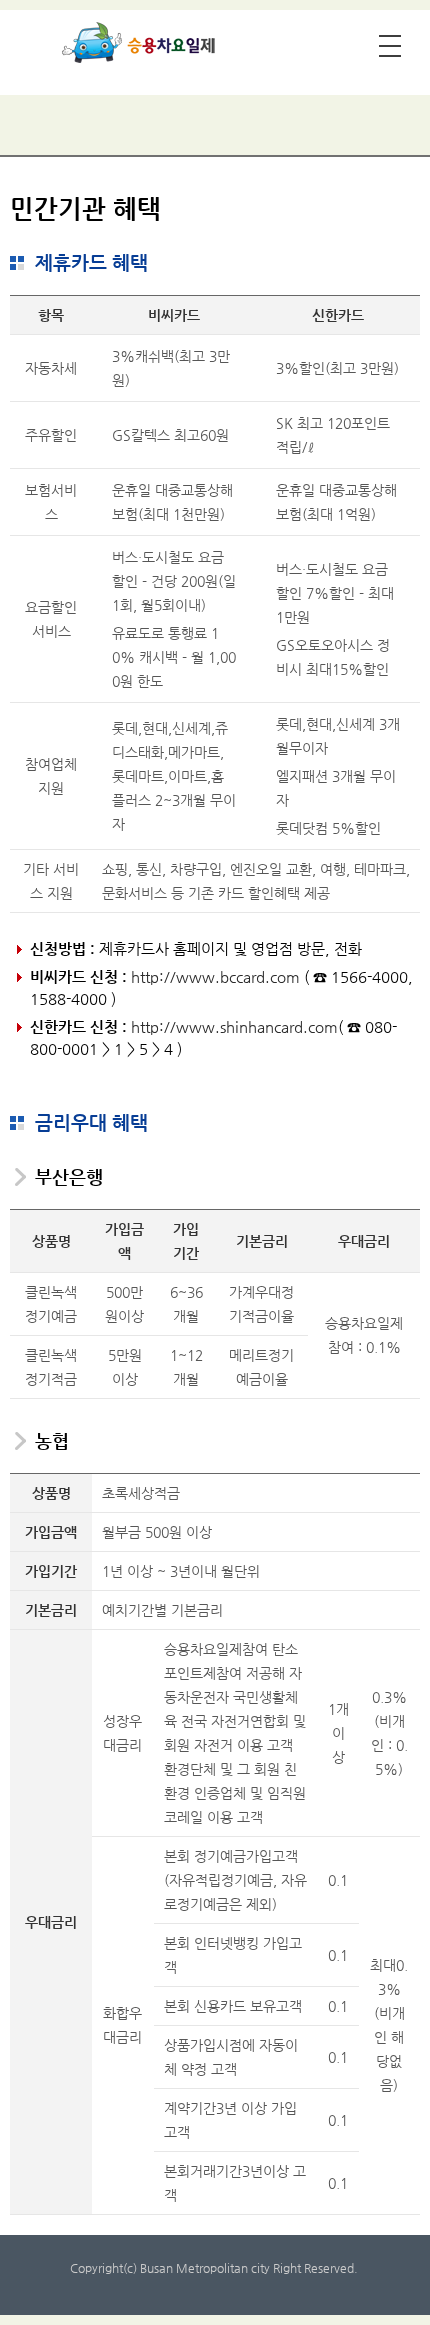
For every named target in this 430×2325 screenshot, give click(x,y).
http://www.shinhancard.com (234, 1026)
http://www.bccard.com (215, 976)
